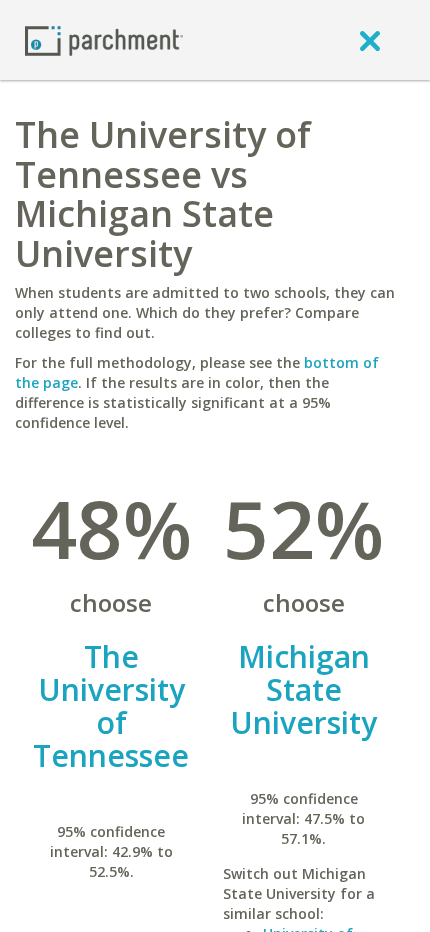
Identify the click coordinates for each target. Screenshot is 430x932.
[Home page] (104, 39)
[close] (370, 40)
